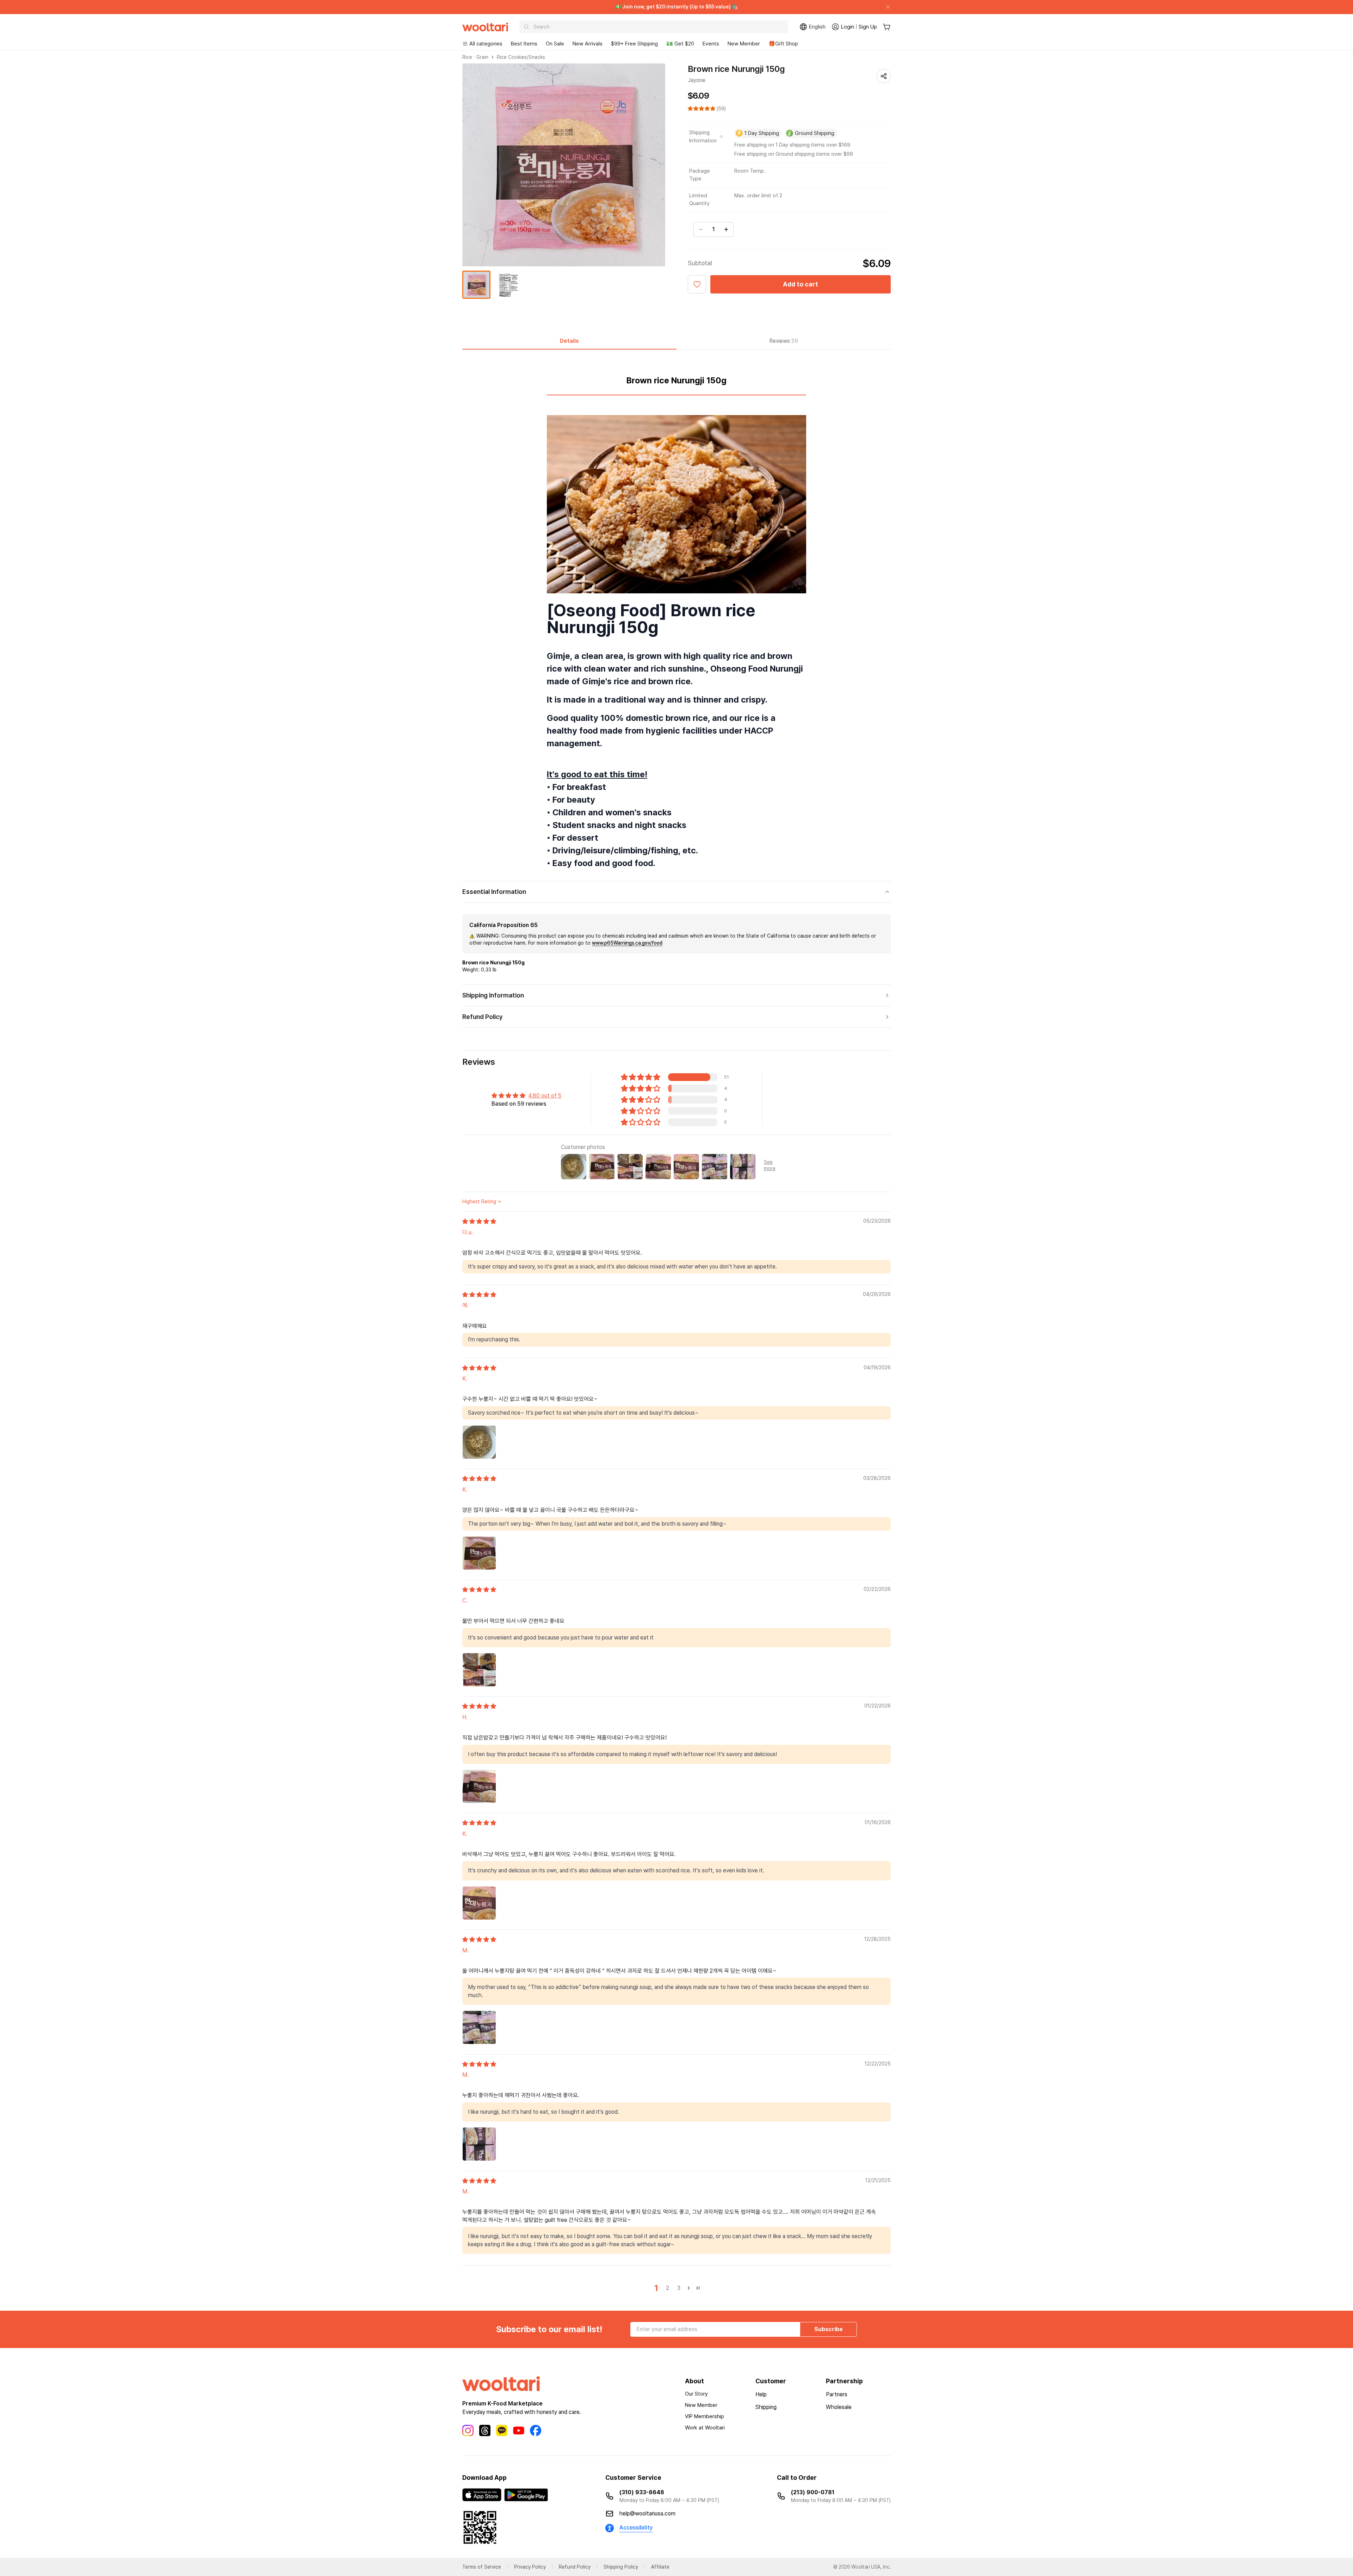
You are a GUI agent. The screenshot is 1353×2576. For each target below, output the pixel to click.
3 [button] (679, 2288)
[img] (479, 1221)
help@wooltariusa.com (647, 2513)
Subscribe (829, 2329)
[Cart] (887, 27)
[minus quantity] (701, 229)
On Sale (555, 44)
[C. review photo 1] (479, 1670)
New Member (744, 44)
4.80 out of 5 (545, 1096)
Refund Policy (575, 2567)
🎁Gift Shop (783, 44)
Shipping (766, 2407)
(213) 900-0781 (813, 2492)
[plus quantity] (726, 229)
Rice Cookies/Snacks (521, 57)
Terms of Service (482, 2567)
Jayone (697, 80)
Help (761, 2394)
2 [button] (668, 2288)
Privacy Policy (530, 2567)
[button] (702, 109)
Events (711, 44)
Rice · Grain (475, 57)
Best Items (524, 44)
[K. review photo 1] (479, 1442)
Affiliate (660, 2567)
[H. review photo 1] (479, 1786)
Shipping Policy (621, 2567)
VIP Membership (705, 2416)
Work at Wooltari (705, 2428)
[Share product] (884, 76)
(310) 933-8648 (642, 2492)
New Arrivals (588, 44)
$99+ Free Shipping (634, 44)
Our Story (696, 2394)
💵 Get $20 (680, 44)
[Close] (885, 7)
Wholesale (839, 2407)
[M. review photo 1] (479, 2027)
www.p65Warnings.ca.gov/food (627, 943)
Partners (837, 2394)
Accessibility (636, 2528)
